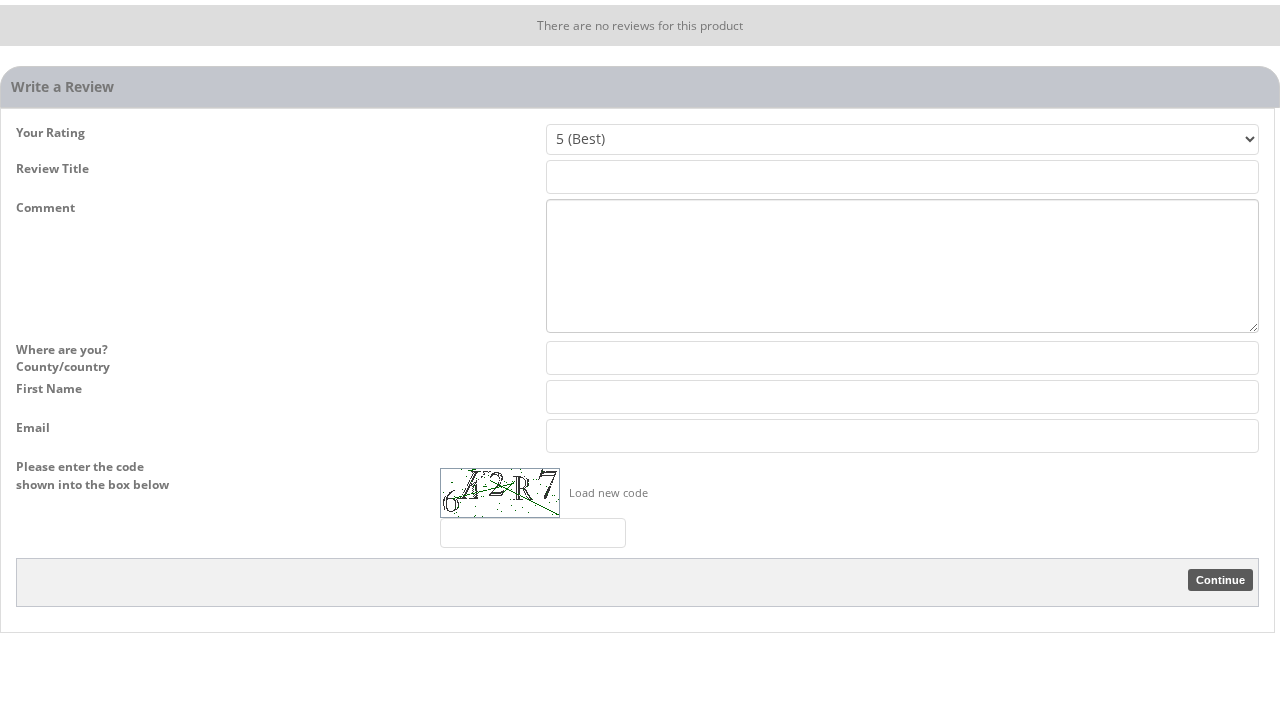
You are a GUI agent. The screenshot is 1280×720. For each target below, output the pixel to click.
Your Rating (50, 132)
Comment (45, 207)
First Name (49, 388)
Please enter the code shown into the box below (92, 475)
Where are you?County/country (63, 358)
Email (33, 427)
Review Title (52, 168)
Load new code (608, 492)
